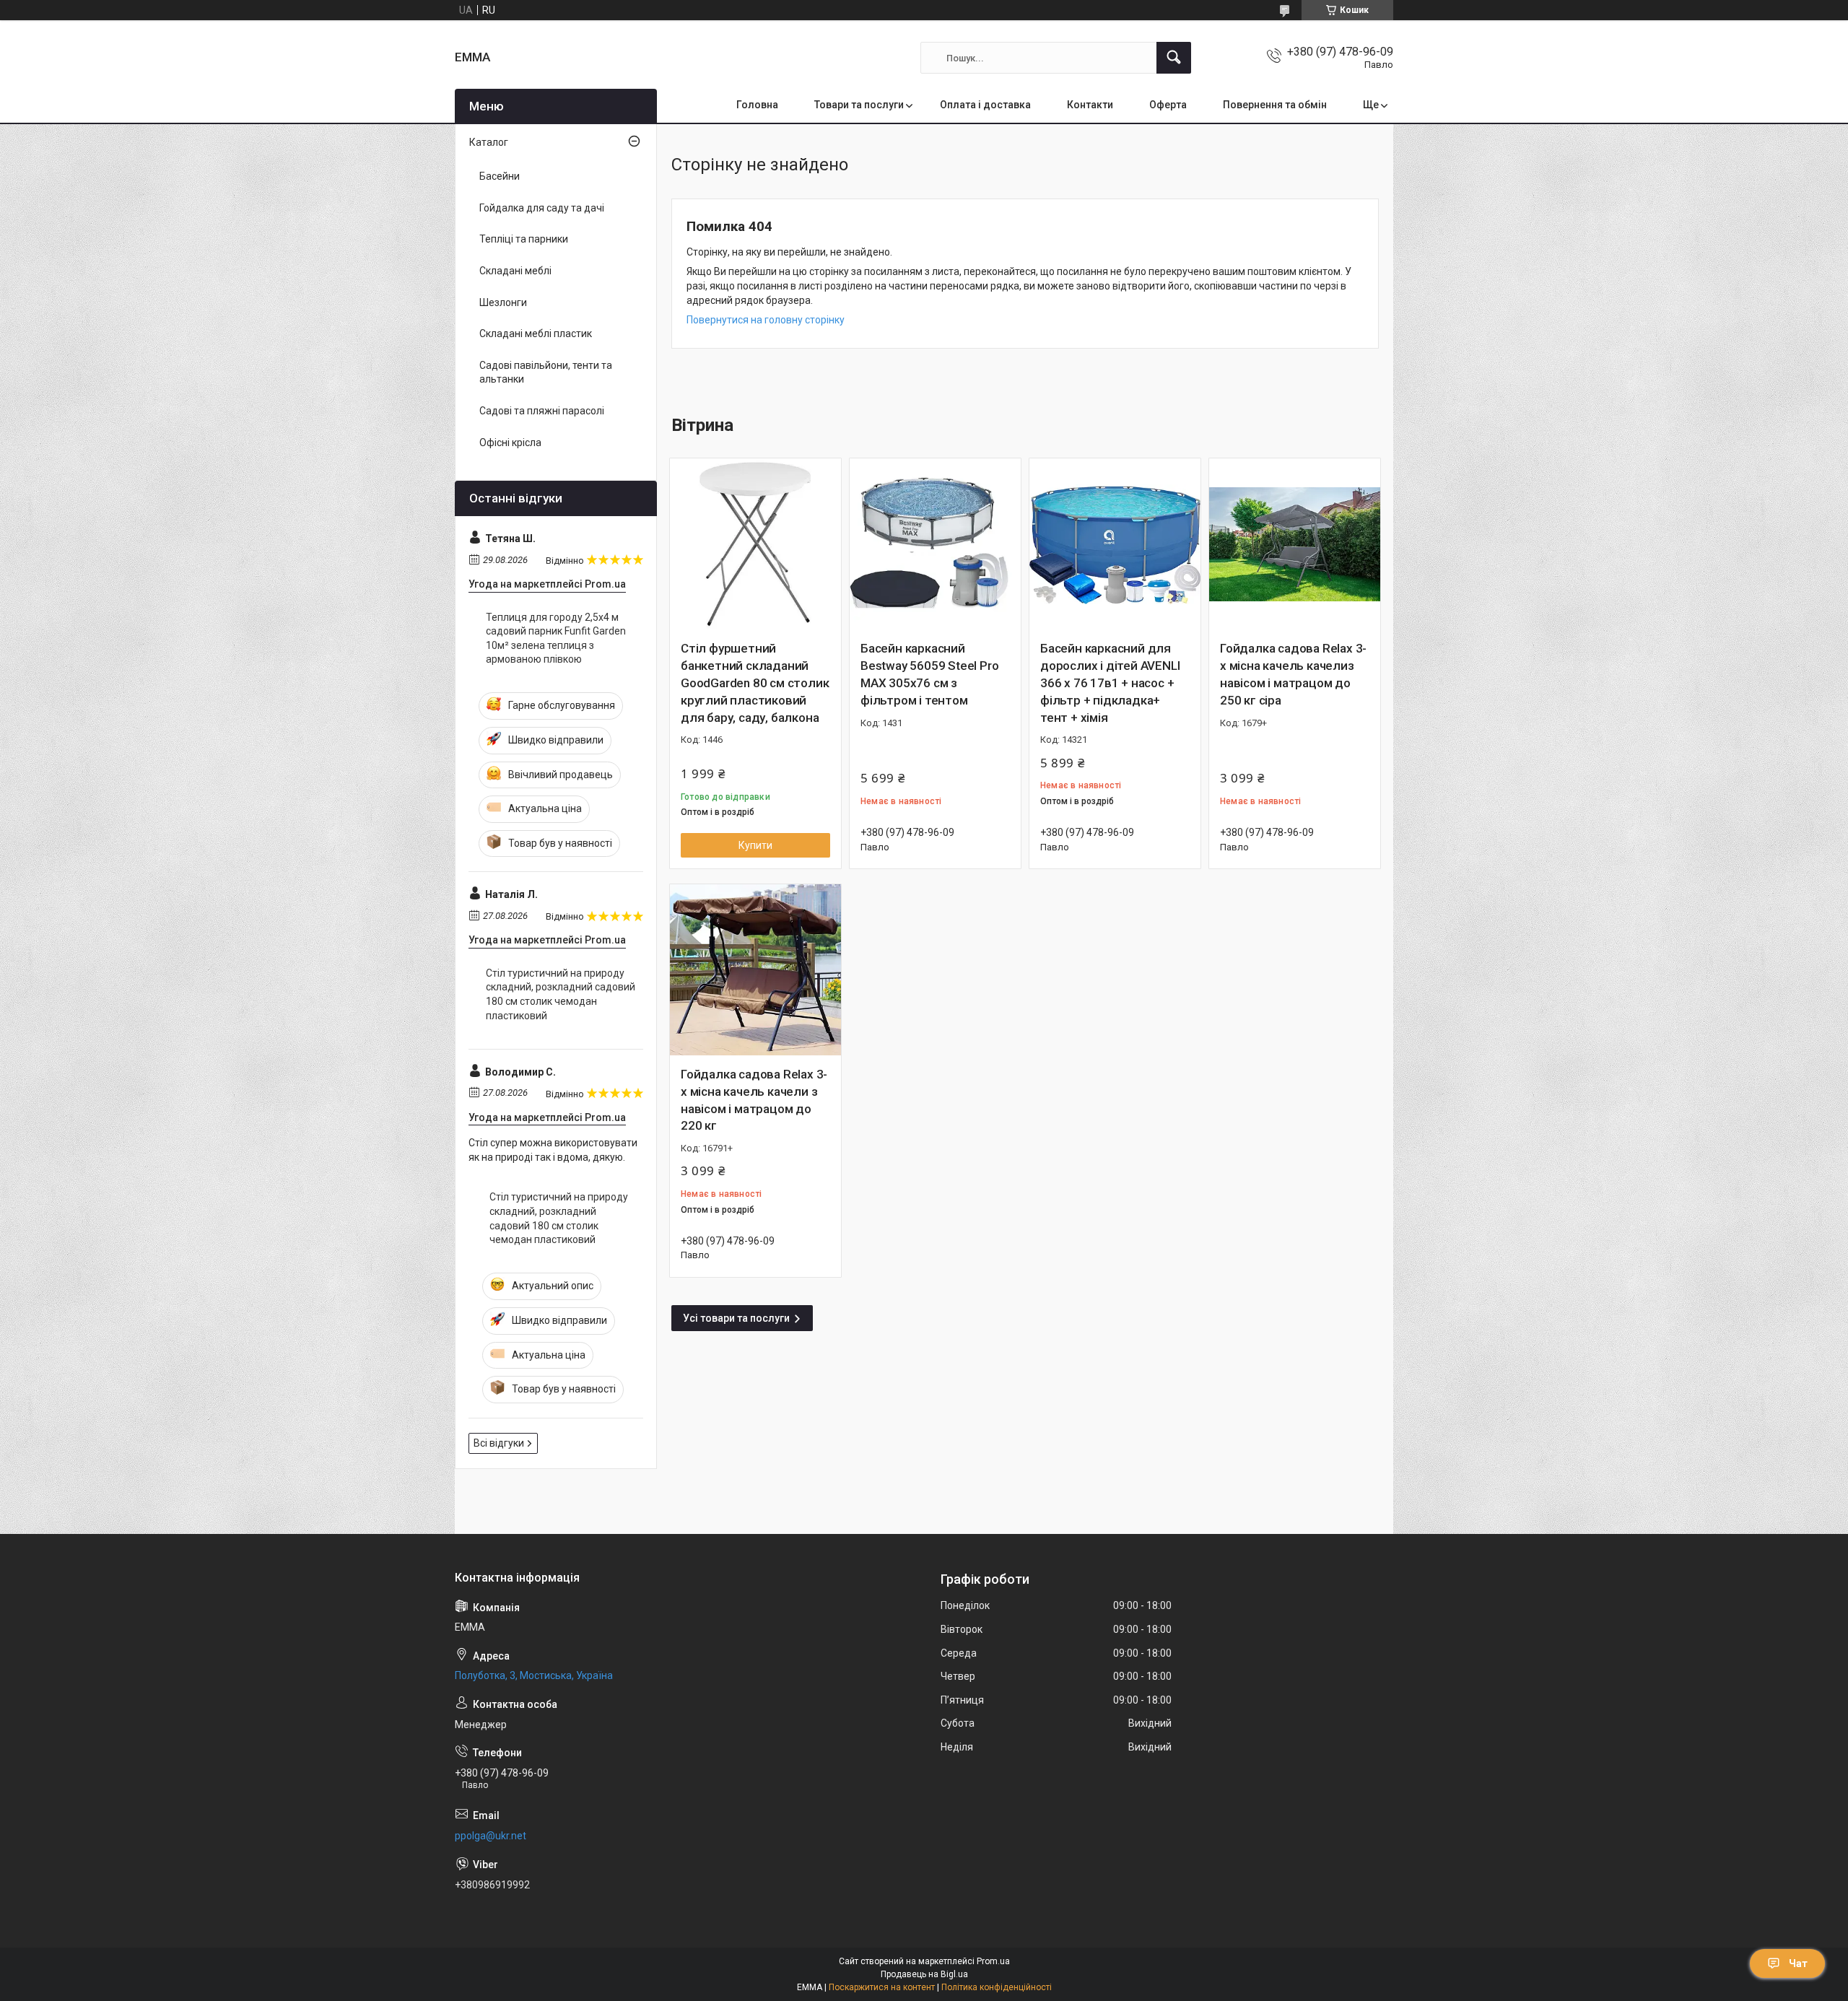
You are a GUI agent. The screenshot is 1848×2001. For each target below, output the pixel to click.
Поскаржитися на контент (882, 1987)
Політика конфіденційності (997, 1987)
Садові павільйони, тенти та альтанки (546, 372)
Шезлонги (503, 302)
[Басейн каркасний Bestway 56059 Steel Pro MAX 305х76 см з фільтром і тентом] (935, 544)
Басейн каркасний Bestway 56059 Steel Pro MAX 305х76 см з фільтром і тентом (929, 674)
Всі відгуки (499, 1443)
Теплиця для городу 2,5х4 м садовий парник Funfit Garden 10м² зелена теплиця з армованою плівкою (556, 638)
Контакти (1090, 105)
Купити (755, 845)
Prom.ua (993, 1961)
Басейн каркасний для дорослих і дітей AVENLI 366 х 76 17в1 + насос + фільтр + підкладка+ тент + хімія (1110, 683)
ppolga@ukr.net (491, 1836)
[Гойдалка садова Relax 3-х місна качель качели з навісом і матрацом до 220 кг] (755, 970)
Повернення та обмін (1275, 105)
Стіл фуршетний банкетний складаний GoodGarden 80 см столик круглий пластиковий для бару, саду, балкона (755, 683)
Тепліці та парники (524, 239)
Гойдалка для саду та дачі (542, 208)
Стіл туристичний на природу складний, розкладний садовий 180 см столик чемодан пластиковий (561, 994)
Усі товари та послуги (736, 1318)
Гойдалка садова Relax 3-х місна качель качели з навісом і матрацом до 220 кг (754, 1100)
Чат (1798, 1963)
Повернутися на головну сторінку (766, 320)
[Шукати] (1174, 58)
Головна (757, 105)
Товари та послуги (859, 105)
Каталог (489, 142)
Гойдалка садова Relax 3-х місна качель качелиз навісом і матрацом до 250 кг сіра (1293, 674)
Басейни (500, 176)
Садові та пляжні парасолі (542, 411)
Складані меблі (515, 271)
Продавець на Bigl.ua (924, 1974)
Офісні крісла (510, 443)
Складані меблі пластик (536, 333)
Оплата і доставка (985, 105)
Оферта (1168, 105)
